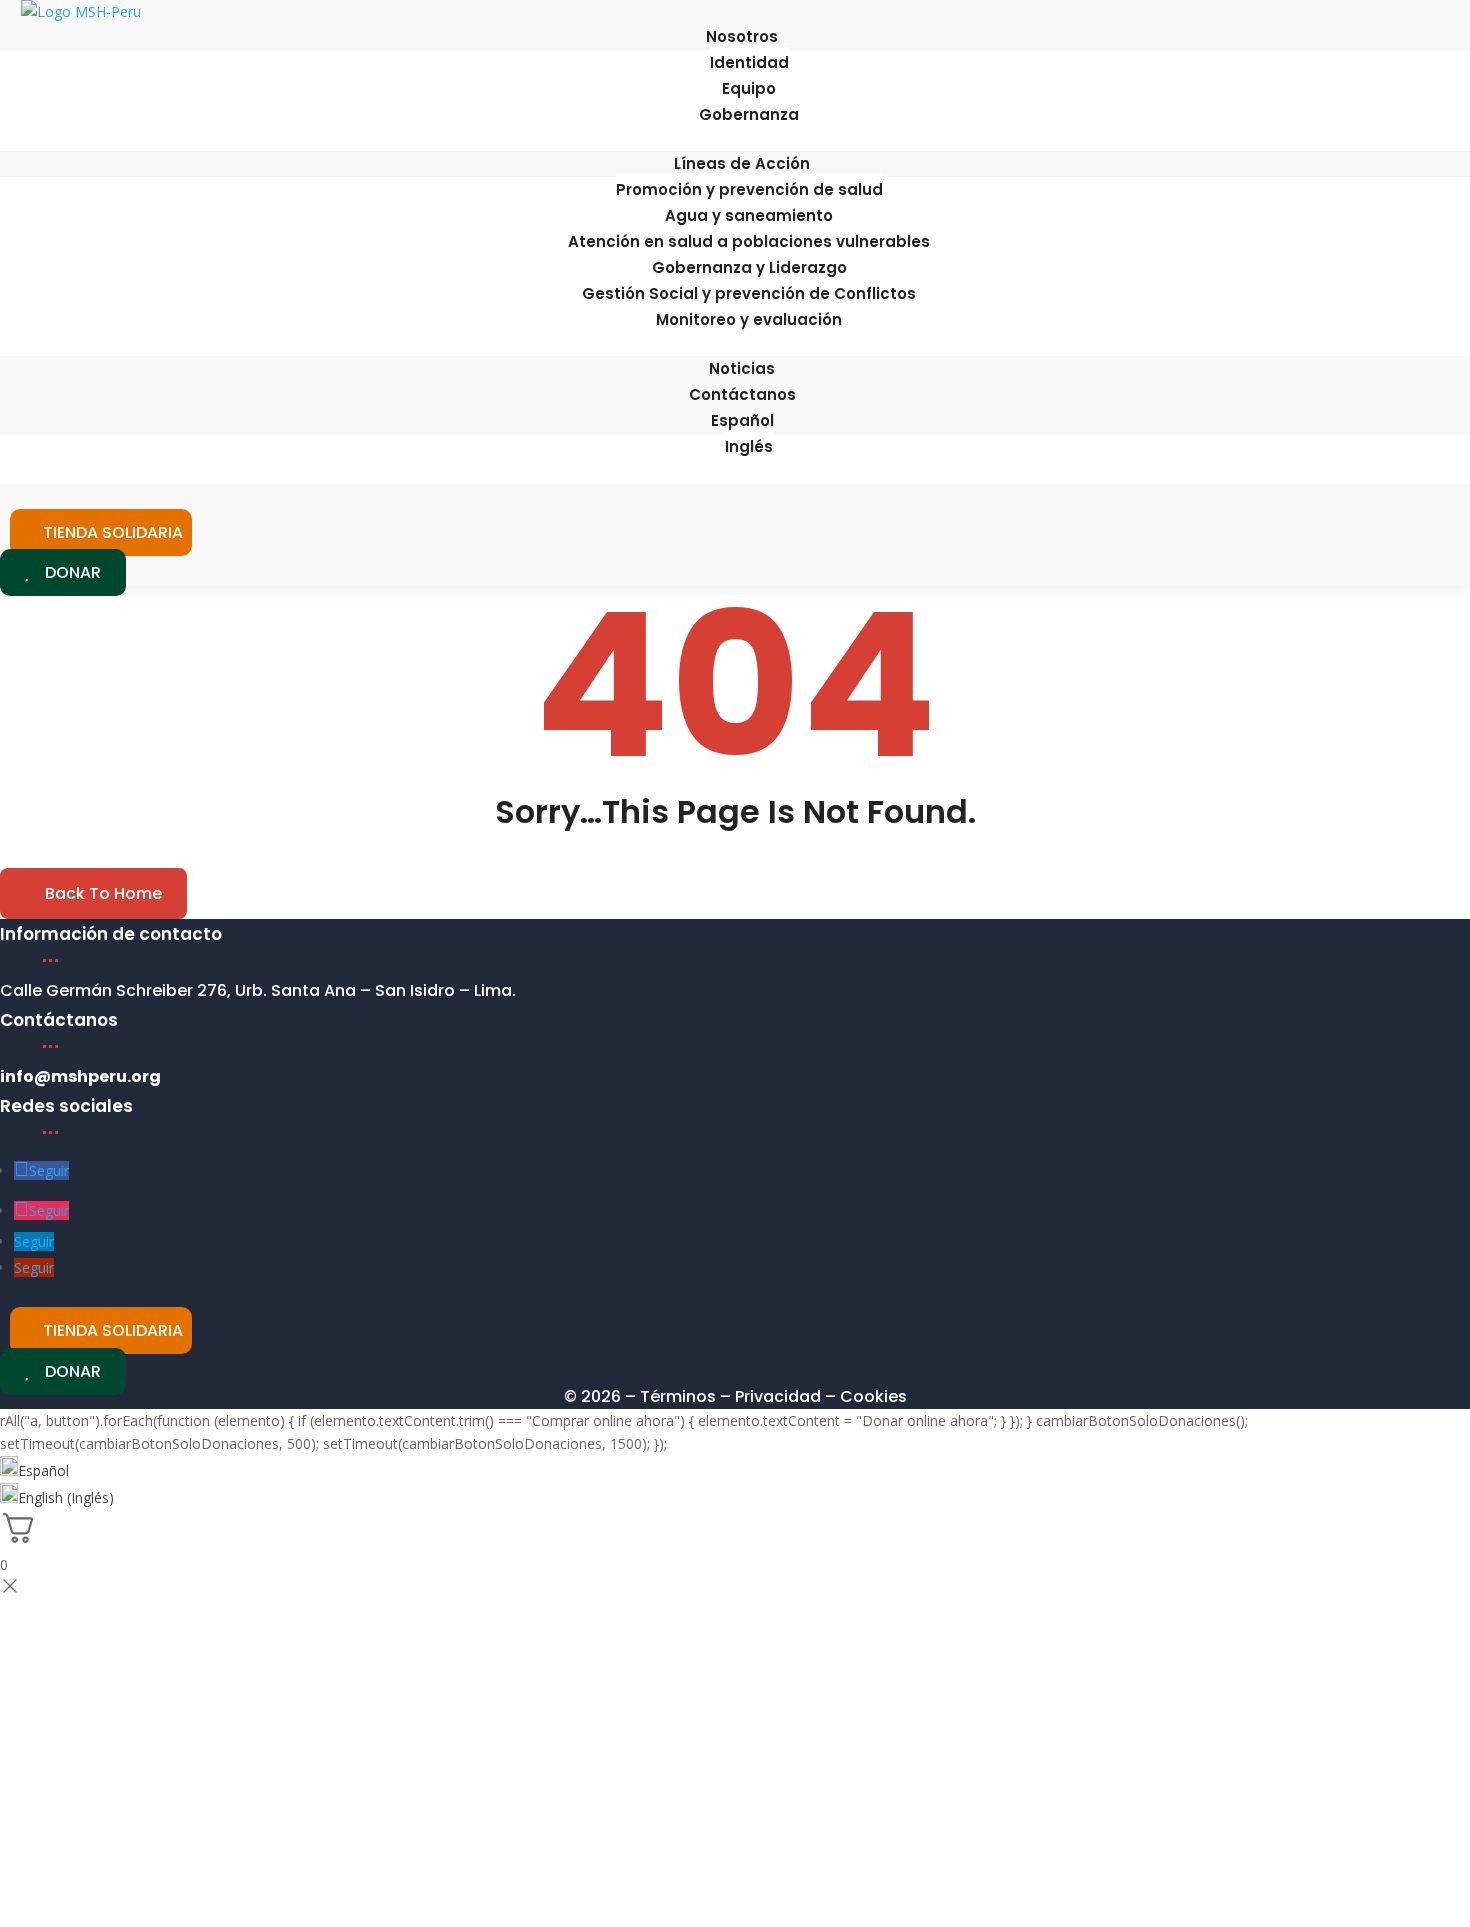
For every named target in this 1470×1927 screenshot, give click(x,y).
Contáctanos (742, 394)
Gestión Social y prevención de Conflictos (749, 293)
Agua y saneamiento (749, 215)
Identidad (749, 62)
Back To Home (103, 893)
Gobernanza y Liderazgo (749, 267)
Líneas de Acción (742, 163)
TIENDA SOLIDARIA (113, 532)
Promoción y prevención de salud (749, 189)
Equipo (749, 88)
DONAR (73, 572)
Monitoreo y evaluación (749, 319)
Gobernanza (749, 114)
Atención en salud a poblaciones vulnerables (749, 241)
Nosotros (742, 36)
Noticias (742, 368)
